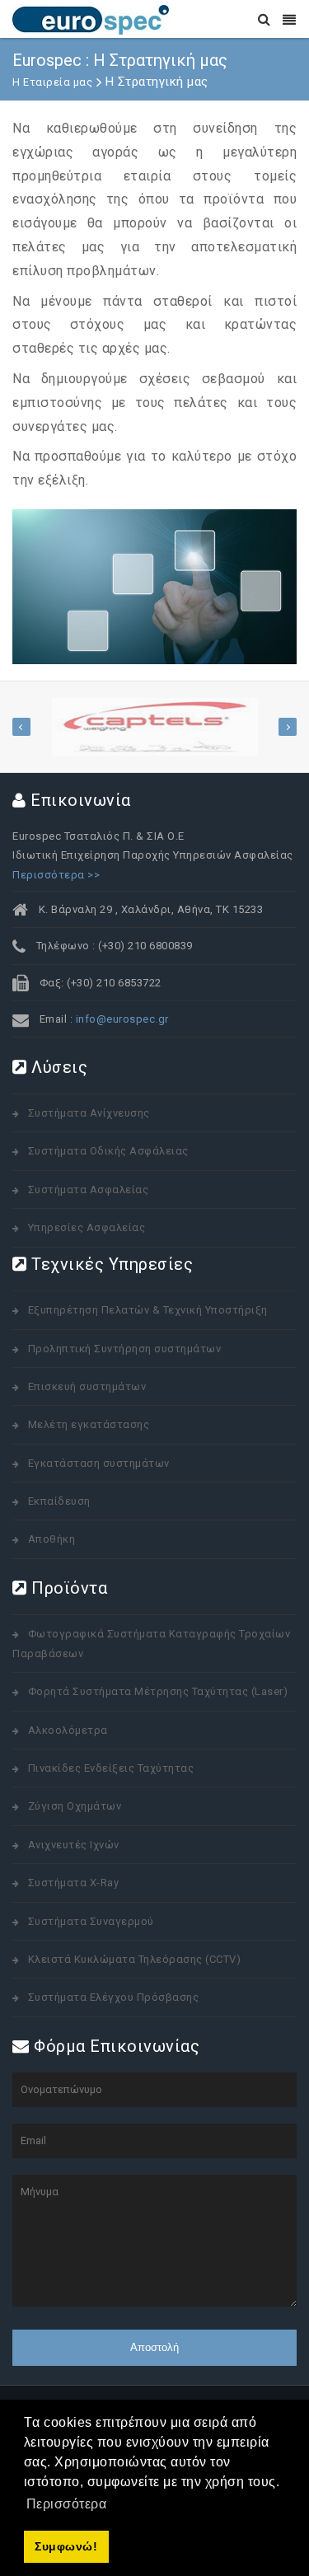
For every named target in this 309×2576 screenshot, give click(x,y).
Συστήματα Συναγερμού (91, 1921)
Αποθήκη (52, 1539)
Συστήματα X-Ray (74, 1883)
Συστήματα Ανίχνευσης (89, 1113)
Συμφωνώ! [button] (66, 2546)
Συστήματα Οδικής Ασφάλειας (108, 1151)
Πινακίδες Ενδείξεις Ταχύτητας (111, 1768)
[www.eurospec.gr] (91, 19)
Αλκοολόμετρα (68, 1730)
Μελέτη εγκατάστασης (89, 1424)
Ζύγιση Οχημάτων (75, 1806)
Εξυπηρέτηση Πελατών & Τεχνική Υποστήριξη (148, 1310)
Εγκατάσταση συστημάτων (99, 1463)
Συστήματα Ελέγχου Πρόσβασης (114, 1997)
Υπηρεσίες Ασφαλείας (87, 1227)
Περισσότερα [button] (67, 2504)
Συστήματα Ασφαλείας (89, 1190)
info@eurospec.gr (122, 1019)
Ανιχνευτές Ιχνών (74, 1845)
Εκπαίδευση (59, 1501)
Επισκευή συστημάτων (87, 1386)
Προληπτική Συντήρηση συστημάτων (125, 1349)
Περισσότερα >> (56, 875)
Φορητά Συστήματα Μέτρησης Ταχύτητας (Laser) (158, 1691)
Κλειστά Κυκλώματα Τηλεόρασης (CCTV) (135, 1959)
